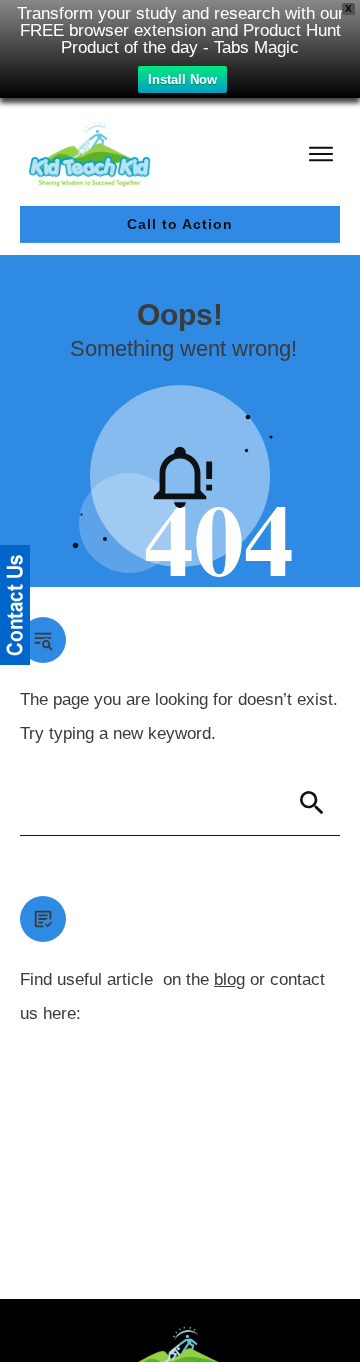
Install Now (182, 79)
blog (229, 979)
